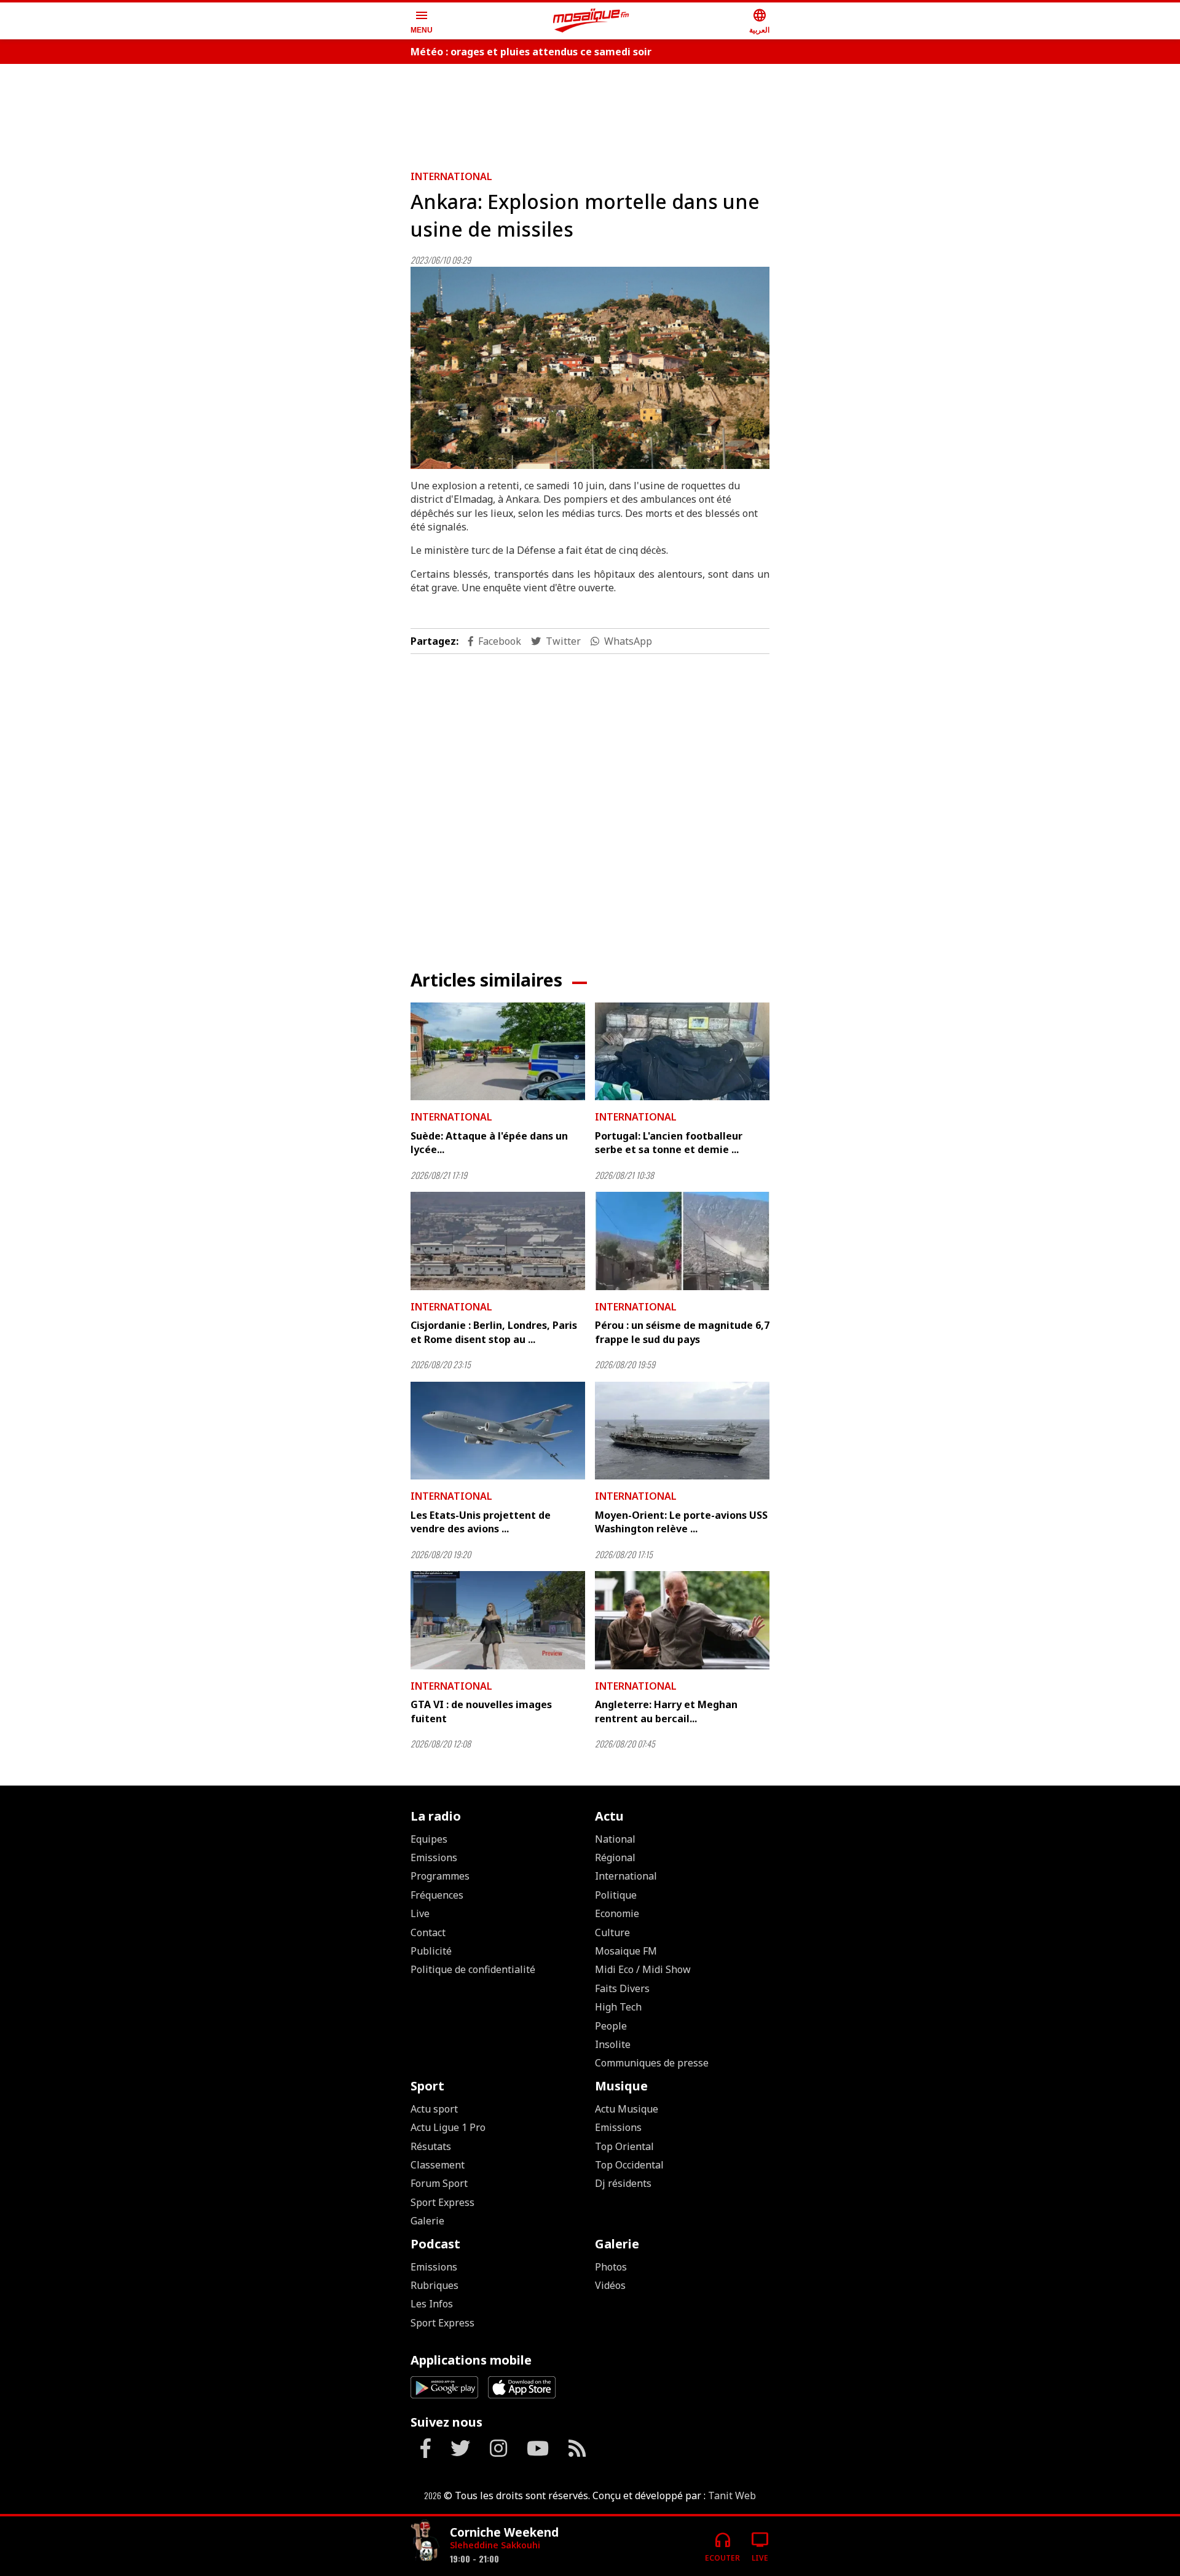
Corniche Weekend (504, 2532)
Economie (617, 1913)
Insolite (613, 2044)
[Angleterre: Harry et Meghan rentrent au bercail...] (682, 1620)
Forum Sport (439, 2183)
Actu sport (434, 2109)
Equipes (429, 1839)
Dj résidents (623, 2183)
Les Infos (432, 2304)
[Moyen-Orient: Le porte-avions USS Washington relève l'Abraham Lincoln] (682, 1431)
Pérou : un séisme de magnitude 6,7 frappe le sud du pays (682, 1332)
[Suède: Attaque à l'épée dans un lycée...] (498, 1052)
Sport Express (442, 2202)
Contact (428, 1932)
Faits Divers (622, 1988)
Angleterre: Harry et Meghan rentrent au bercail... (666, 1711)
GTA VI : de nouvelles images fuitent (481, 1711)
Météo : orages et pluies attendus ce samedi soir (531, 52)
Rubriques (435, 2285)
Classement (438, 2165)
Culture (612, 1932)
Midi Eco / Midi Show (643, 1969)
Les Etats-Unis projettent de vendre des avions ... (481, 1522)
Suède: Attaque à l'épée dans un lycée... (489, 1143)
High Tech (618, 2007)
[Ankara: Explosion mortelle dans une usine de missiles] (590, 368)
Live (420, 1913)
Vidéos (610, 2285)
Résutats (431, 2146)
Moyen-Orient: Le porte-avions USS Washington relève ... (681, 1522)
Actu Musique (627, 2109)
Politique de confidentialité (473, 1969)
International (451, 176)
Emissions (434, 1857)
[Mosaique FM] (591, 21)
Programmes (440, 1876)
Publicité (431, 1951)
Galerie (427, 2221)
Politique (616, 1895)
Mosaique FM (626, 1951)
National (615, 1839)
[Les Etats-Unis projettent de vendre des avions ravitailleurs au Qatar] (498, 1431)
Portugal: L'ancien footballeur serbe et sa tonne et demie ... (669, 1143)
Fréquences (437, 1895)
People (611, 2026)
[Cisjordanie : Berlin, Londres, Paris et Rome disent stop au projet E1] (498, 1241)
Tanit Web (732, 2495)
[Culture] (425, 2541)
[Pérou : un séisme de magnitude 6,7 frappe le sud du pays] (682, 1241)
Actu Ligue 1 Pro (448, 2127)
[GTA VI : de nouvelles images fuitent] (498, 1620)
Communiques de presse (652, 2063)
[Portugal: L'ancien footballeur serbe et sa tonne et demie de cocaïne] (682, 1052)
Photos (611, 2267)
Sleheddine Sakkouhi (495, 2545)
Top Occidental (629, 2165)
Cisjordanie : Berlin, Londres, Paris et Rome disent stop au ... (494, 1332)
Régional (615, 1857)
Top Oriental (624, 2146)
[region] (590, 112)
